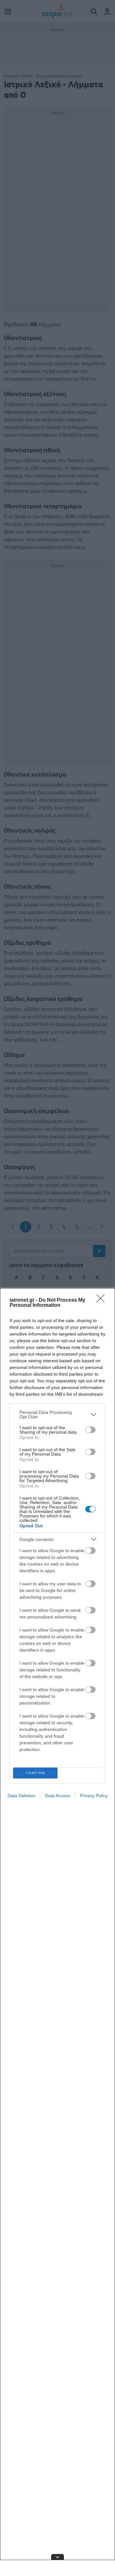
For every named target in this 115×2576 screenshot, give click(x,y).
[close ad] (57, 2557)
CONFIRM (35, 1773)
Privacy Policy (94, 1796)
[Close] (103, 1300)
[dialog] (57, 1932)
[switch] (90, 1430)
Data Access (57, 1796)
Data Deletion (21, 1796)
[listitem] (57, 1415)
